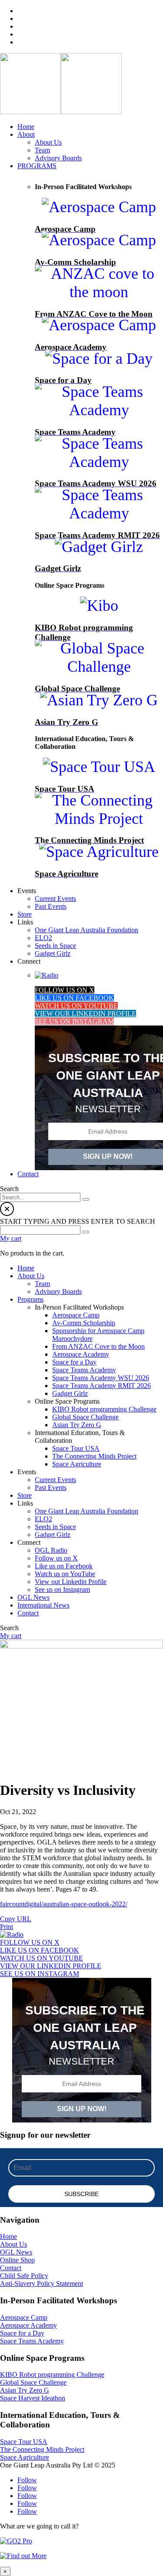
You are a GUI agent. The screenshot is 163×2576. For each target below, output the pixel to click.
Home (8, 2236)
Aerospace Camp (24, 2317)
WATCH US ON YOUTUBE (76, 1006)
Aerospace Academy (28, 2325)
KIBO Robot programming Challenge (52, 2375)
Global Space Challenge (33, 2382)
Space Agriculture (25, 2457)
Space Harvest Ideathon (33, 2398)
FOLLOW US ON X (65, 990)
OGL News (16, 2252)
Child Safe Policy (24, 2276)
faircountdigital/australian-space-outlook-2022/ (64, 1904)
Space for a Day (22, 2333)
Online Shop (17, 2260)
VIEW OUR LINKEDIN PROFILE (85, 1014)
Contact (11, 2268)
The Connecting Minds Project (42, 2449)
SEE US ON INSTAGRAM (74, 1021)
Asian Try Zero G (25, 2390)
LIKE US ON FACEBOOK (74, 998)
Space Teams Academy (32, 2341)
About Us (13, 2244)
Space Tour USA (24, 2442)
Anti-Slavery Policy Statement (42, 2283)
